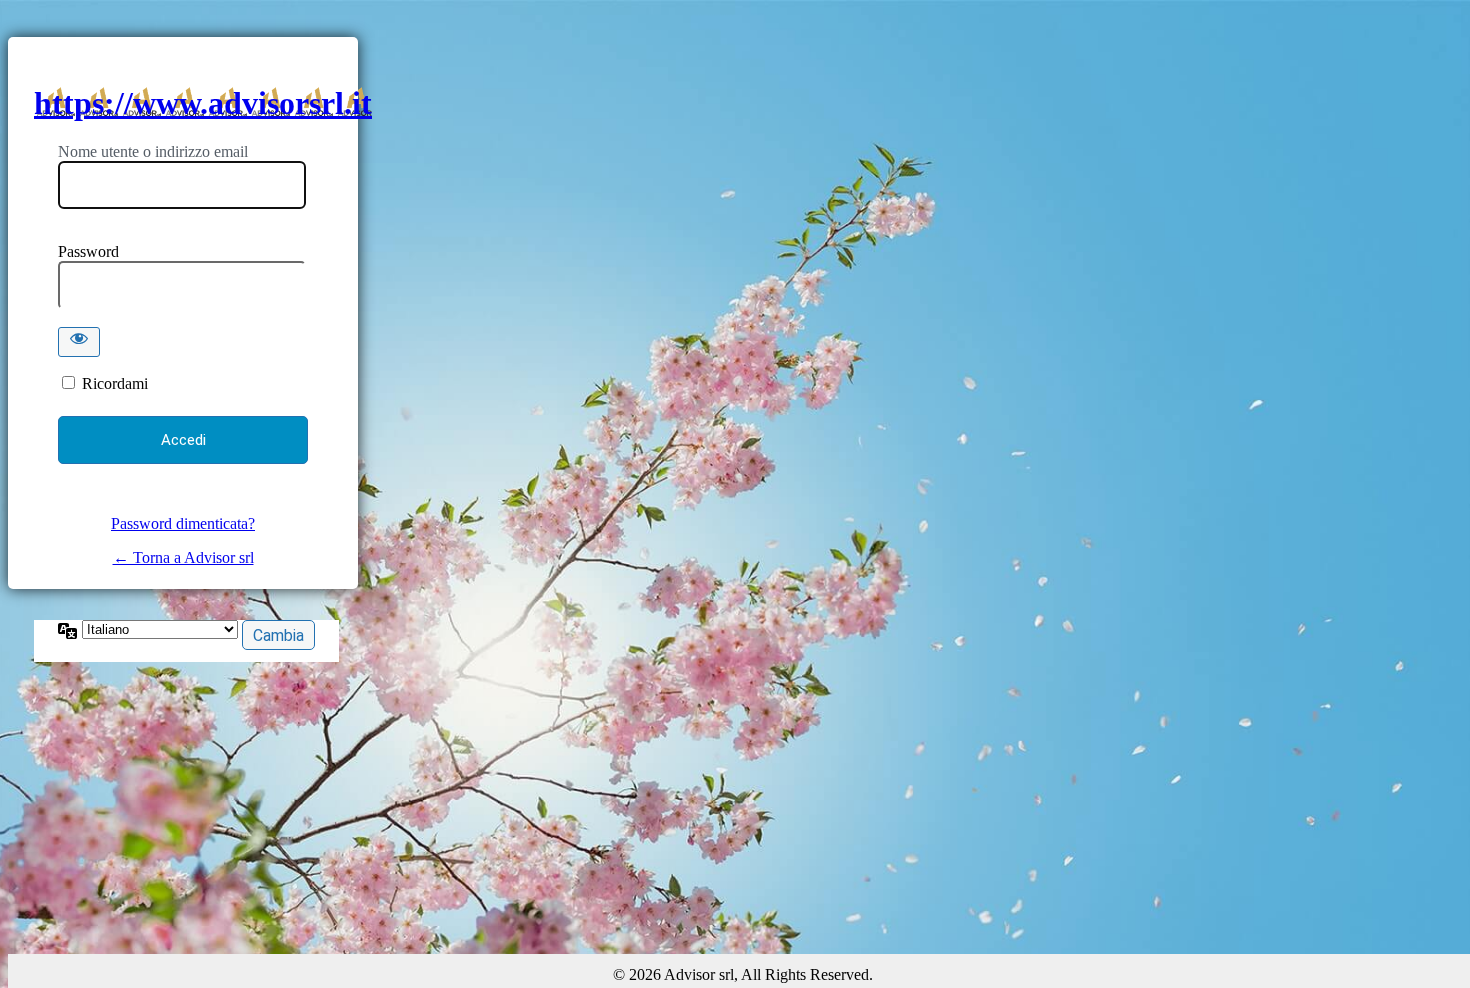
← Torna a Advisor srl (183, 557)
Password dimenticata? (183, 523)
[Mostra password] (79, 342)
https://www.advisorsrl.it (203, 103)
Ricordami (115, 383)
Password (88, 251)
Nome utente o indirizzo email (153, 151)
